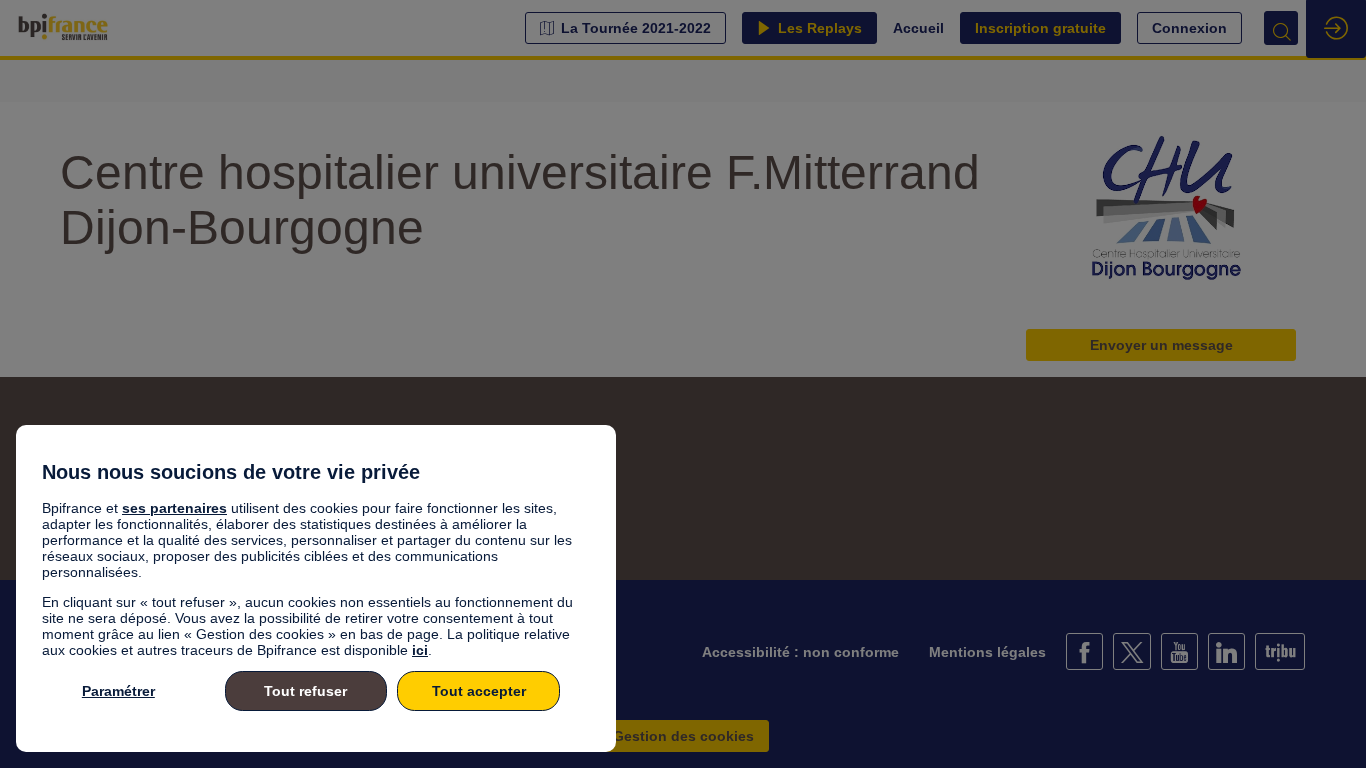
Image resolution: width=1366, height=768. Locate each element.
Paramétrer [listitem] (118, 691)
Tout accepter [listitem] (479, 691)
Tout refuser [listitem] (305, 691)
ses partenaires (174, 508)
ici (420, 650)
